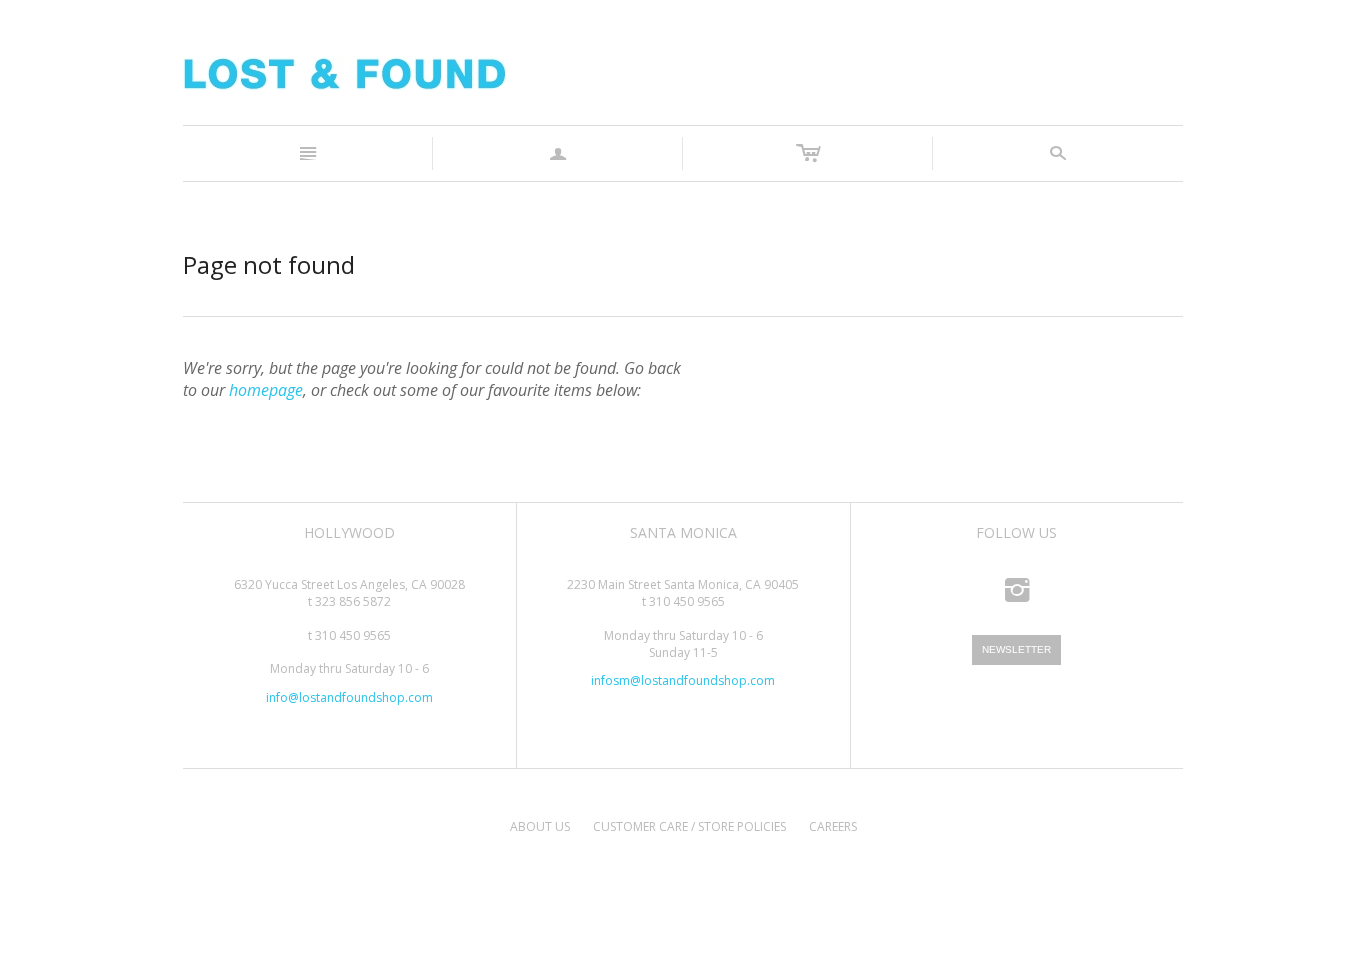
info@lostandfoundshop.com (349, 697)
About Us (540, 826)
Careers (833, 826)
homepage (266, 390)
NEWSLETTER (1016, 649)
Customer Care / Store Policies (689, 826)
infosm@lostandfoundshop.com (683, 680)
